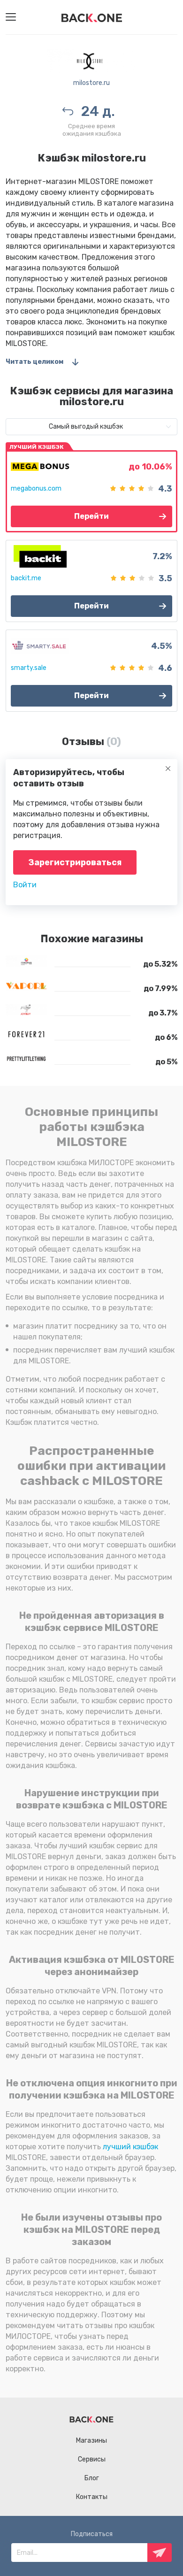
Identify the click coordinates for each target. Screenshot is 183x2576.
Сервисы (92, 2459)
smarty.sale (29, 668)
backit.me (26, 578)
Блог (92, 2478)
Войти (25, 885)
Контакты (92, 2497)
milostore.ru (91, 83)
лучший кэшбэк (130, 2147)
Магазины (91, 2441)
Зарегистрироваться (75, 862)
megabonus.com (36, 488)
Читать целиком (34, 362)
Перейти (91, 516)
